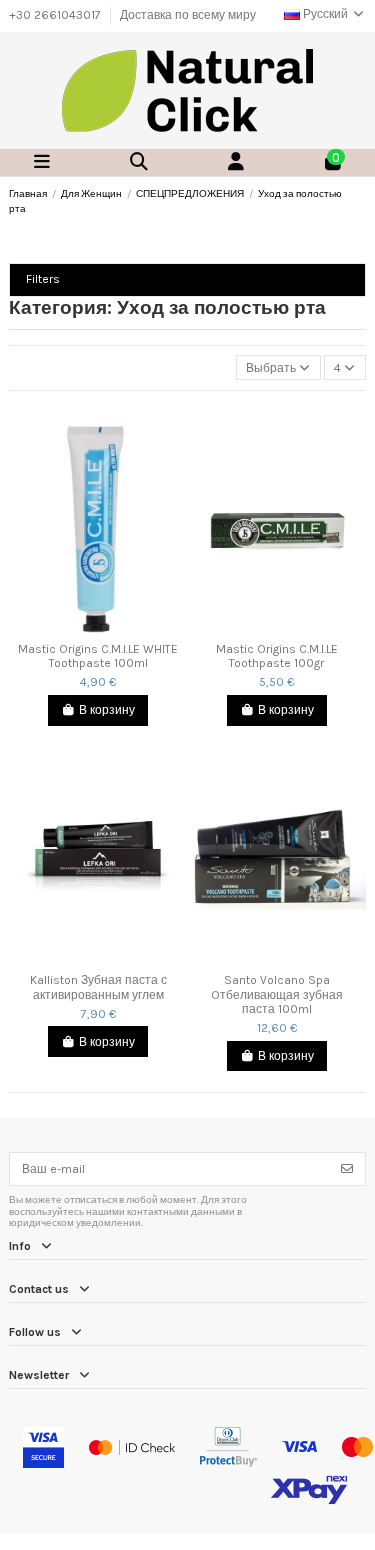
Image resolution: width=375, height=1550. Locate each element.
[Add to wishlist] (86, 627)
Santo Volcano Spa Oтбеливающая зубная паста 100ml (277, 994)
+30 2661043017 (56, 15)
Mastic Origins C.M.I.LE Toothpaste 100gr (277, 656)
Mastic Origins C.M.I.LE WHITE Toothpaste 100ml (98, 656)
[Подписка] (347, 1169)
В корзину (107, 710)
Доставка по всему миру (188, 15)
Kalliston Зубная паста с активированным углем (98, 987)
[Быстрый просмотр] (110, 627)
